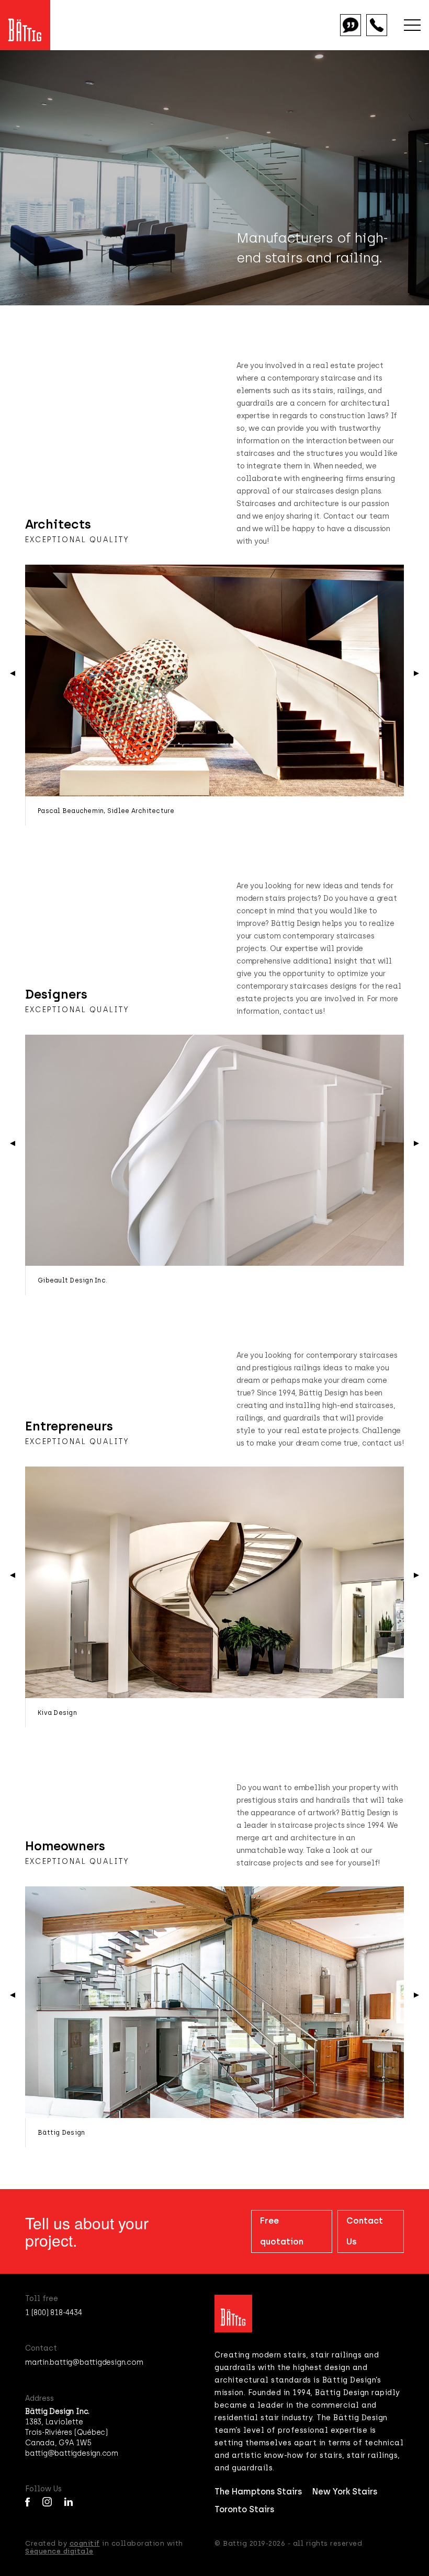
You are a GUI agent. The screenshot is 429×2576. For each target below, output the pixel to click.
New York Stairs (345, 2492)
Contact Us (365, 2231)
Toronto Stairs (244, 2509)
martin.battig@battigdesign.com (84, 2362)
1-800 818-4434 (377, 25)
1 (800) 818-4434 (54, 2313)
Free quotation (351, 25)
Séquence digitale (59, 2551)
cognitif (85, 2543)
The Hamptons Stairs (258, 2492)
